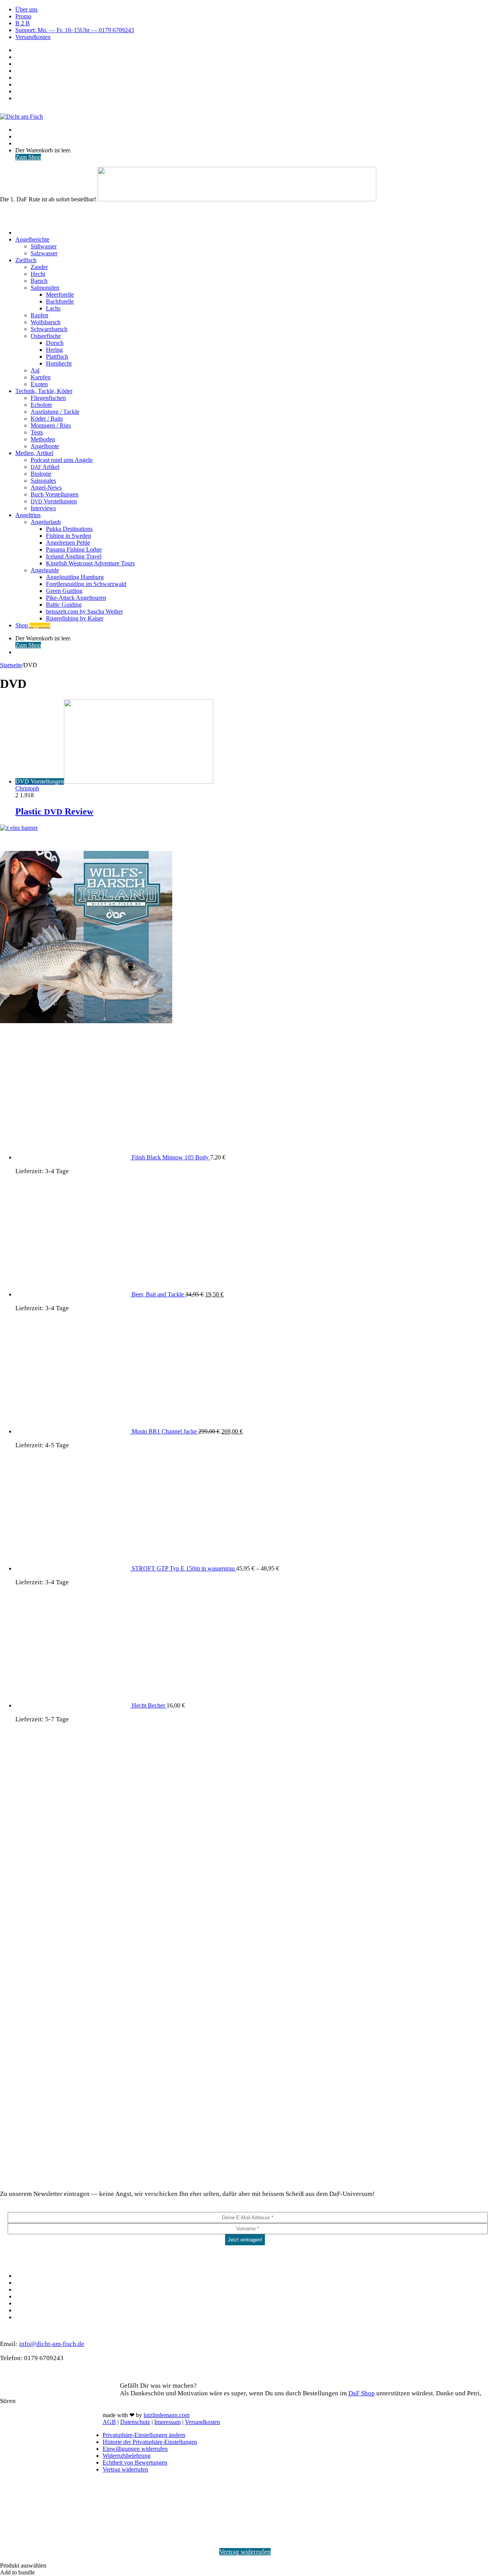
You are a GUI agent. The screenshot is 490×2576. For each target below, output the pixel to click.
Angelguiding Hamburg (75, 577)
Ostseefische (46, 336)
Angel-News (46, 487)
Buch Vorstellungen (55, 494)
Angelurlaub (46, 522)
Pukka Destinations (69, 529)
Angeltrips (28, 515)
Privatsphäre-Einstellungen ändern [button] (144, 2435)
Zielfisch (26, 260)
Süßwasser (44, 246)
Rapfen (39, 315)
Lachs (53, 308)
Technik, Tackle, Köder (44, 391)
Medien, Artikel (34, 453)
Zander (39, 267)
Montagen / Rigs (51, 425)
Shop (33, 625)
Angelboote (45, 446)
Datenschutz (135, 2422)
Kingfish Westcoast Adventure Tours (90, 563)
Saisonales (43, 481)
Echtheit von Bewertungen (135, 2463)
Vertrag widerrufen (125, 2469)
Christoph (27, 788)
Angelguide (45, 570)
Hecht (38, 274)
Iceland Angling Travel (74, 556)
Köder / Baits (47, 419)
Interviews (43, 508)
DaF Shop (362, 2393)
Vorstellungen (54, 501)
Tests (37, 432)
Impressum (167, 2422)
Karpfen (41, 377)
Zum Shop (28, 157)
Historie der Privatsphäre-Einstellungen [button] (150, 2442)
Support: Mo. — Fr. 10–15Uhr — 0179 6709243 (75, 30)
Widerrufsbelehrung (127, 2456)
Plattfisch (57, 357)
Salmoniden (45, 288)
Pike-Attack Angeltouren (76, 598)
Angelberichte (32, 239)
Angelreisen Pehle (68, 543)
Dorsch (55, 343)
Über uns (26, 9)
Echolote (41, 405)
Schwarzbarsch (49, 329)
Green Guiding (64, 591)
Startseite (11, 665)
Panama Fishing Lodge (74, 549)
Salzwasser (44, 253)
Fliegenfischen (48, 398)
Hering (54, 350)
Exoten (39, 384)
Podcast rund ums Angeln (62, 460)
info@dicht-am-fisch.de (52, 2344)
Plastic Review (54, 811)
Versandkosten (33, 37)
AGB (109, 2422)
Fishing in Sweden (69, 536)
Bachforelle (60, 301)
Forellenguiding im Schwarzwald (86, 584)
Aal (35, 370)
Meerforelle (60, 295)
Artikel (45, 467)
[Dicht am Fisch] (21, 117)
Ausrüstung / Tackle (55, 412)
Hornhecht (59, 363)
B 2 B (23, 23)
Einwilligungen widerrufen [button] (135, 2449)
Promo (23, 16)
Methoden (43, 439)
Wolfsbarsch (46, 322)
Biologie (41, 474)
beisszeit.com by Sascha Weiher (84, 611)
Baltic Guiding (64, 605)
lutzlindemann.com (167, 2415)
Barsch (39, 281)
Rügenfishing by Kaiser (75, 618)
